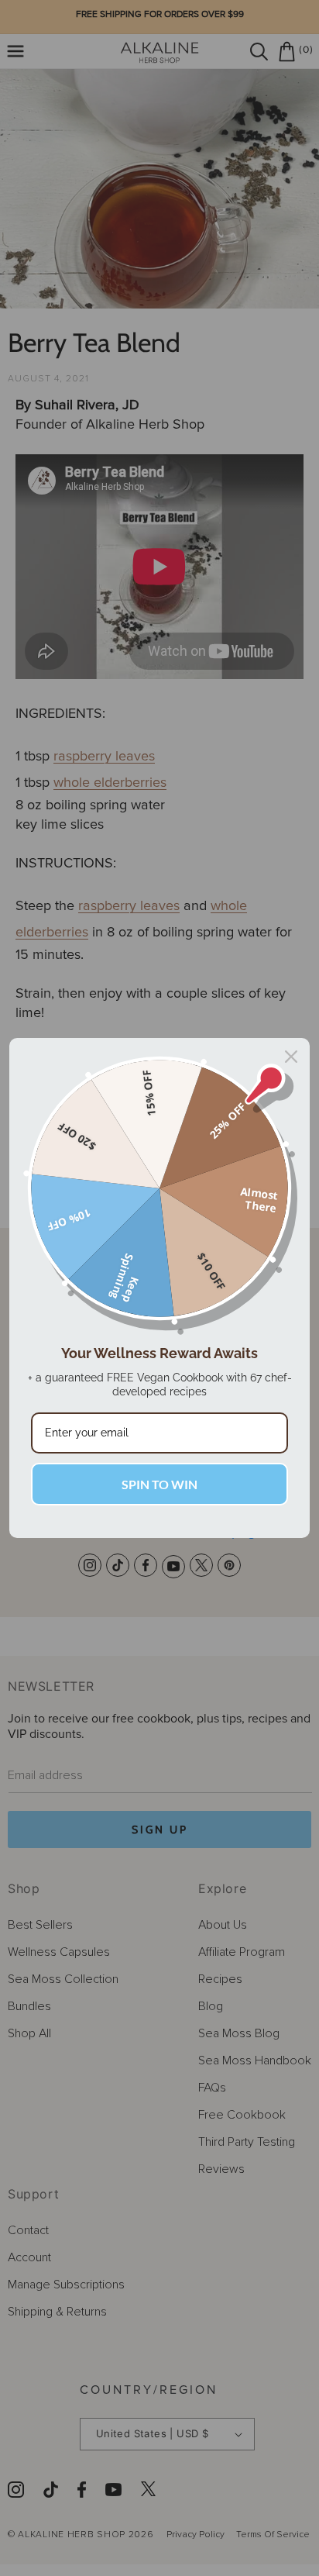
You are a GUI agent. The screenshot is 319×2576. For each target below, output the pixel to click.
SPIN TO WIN (159, 1484)
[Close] (291, 1057)
